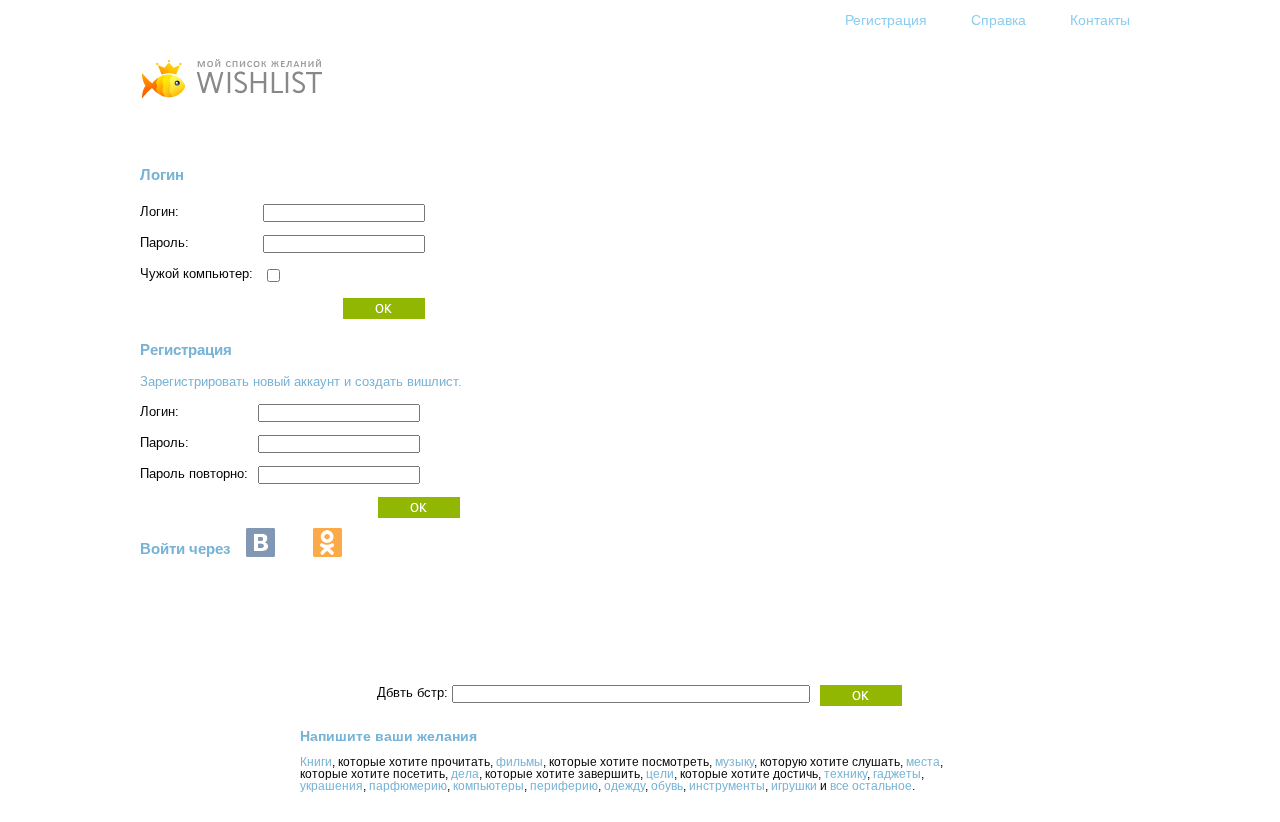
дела (465, 774)
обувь (667, 786)
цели (660, 774)
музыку (734, 762)
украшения (331, 786)
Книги (316, 762)
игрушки (794, 786)
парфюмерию (408, 786)
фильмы (519, 762)
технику (845, 774)
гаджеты (897, 774)
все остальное (871, 786)
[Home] (231, 100)
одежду (624, 786)
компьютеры (488, 786)
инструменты (727, 786)
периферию (564, 786)
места (923, 762)
